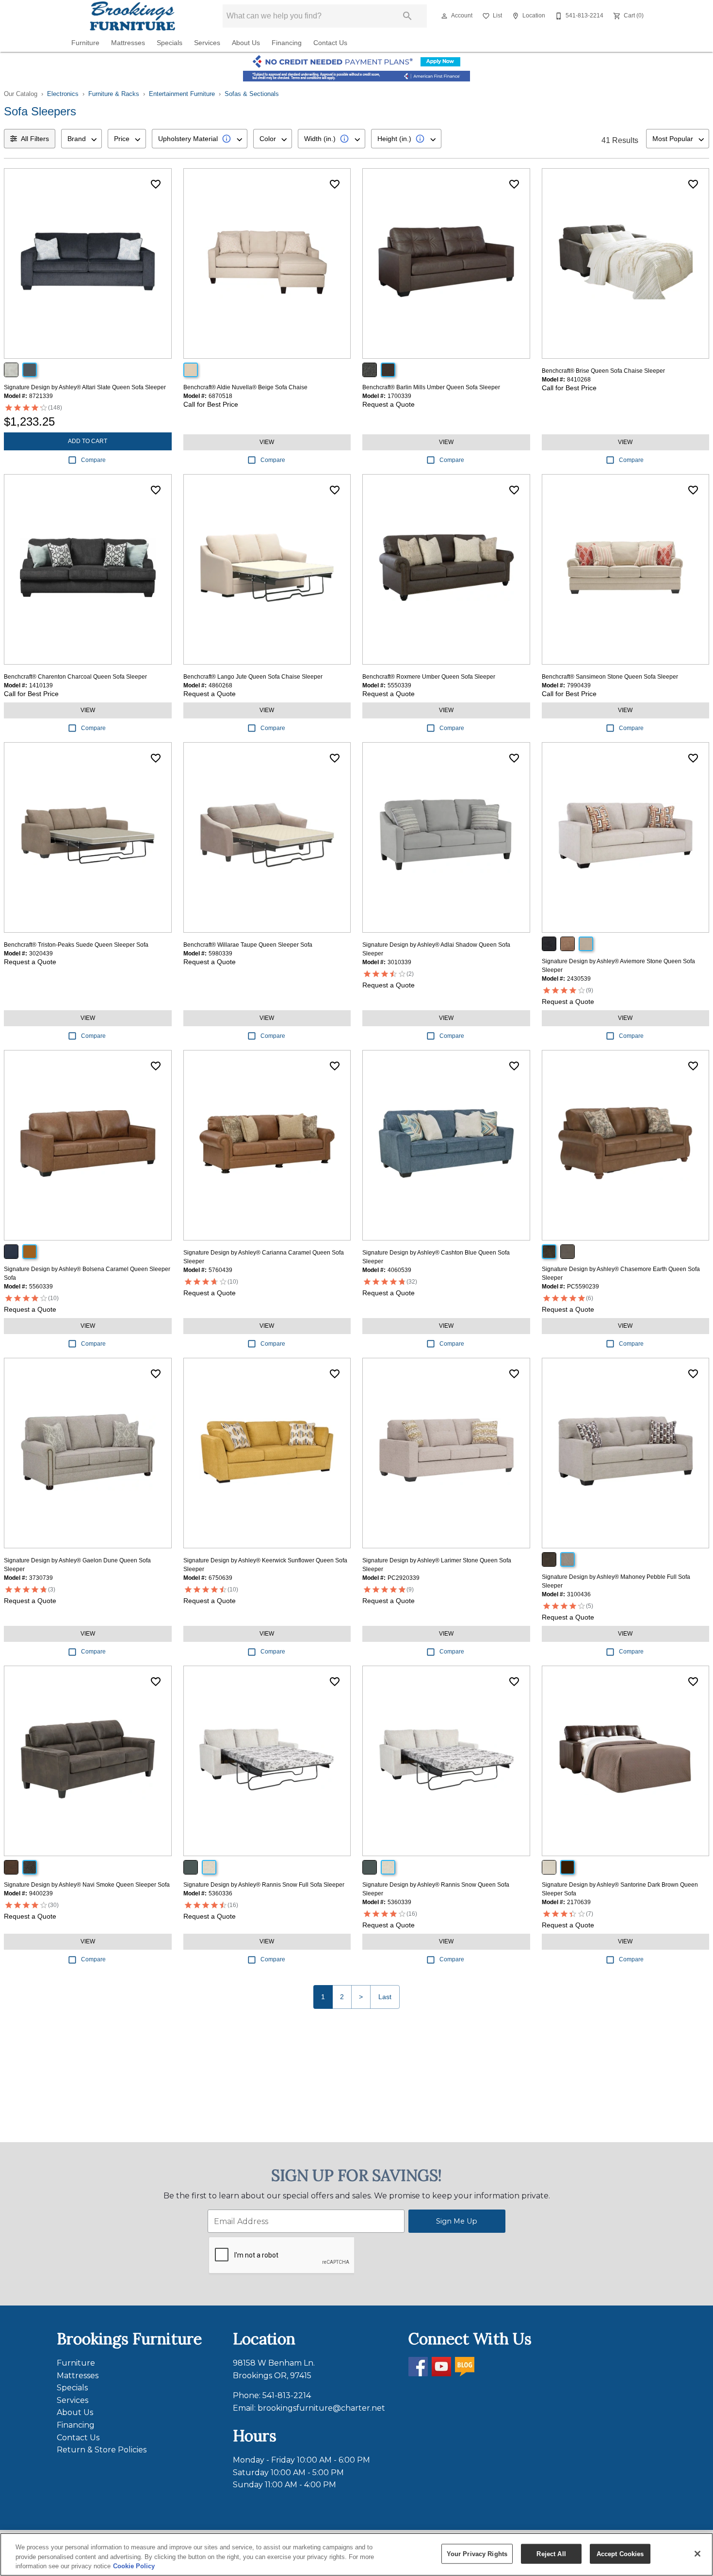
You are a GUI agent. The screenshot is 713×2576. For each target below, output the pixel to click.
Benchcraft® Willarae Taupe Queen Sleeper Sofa (248, 945)
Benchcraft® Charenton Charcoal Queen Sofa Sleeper (75, 677)
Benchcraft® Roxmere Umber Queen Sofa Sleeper (429, 677)
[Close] (697, 2554)
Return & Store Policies (102, 2450)
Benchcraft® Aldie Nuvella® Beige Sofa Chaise (245, 387)
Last (385, 1997)
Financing (287, 43)
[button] (444, 16)
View (267, 442)
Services (207, 43)
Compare (93, 460)
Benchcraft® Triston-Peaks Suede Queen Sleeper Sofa (76, 945)
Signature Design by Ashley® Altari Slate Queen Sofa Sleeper (85, 387)
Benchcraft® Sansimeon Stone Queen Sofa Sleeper (610, 677)
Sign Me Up (457, 2221)
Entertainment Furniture (182, 94)
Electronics (63, 94)
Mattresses (128, 43)
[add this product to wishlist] (156, 184)
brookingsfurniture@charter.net (321, 2408)
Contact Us (330, 43)
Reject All (551, 2553)
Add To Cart (88, 441)
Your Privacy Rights (477, 2553)
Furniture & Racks (114, 94)
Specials (170, 43)
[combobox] (81, 139)
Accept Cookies (620, 2553)
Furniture (85, 43)
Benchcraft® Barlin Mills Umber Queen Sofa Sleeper (431, 387)
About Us (246, 43)
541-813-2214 (287, 2395)
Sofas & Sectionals (252, 94)
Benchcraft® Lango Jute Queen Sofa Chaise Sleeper (253, 677)
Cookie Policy (134, 2566)
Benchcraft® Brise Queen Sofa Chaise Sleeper (603, 371)
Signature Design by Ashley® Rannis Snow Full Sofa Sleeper (264, 1885)
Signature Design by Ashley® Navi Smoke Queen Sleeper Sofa (87, 1885)
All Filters (35, 139)
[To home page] (132, 16)
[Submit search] (407, 16)
